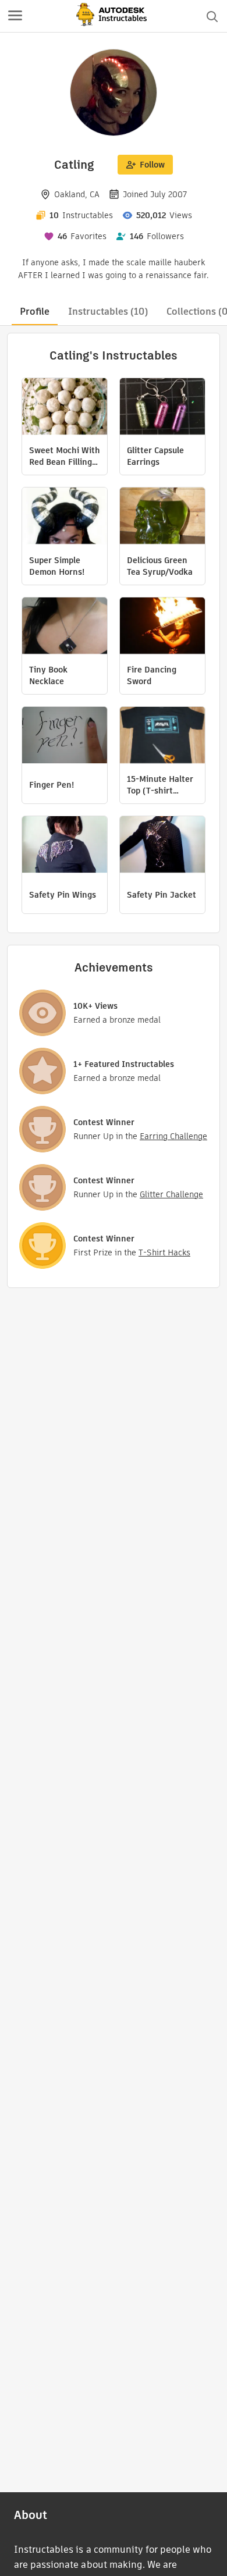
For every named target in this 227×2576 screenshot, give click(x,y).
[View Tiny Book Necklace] (65, 627)
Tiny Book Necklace (48, 675)
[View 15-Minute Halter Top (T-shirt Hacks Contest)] (162, 736)
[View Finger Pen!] (65, 736)
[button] (15, 16)
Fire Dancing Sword (152, 675)
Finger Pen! (52, 785)
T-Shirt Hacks (164, 1253)
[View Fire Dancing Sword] (162, 627)
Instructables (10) (108, 312)
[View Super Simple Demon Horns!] (65, 517)
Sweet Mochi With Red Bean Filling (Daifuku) (65, 456)
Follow (152, 165)
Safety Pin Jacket (162, 895)
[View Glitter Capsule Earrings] (162, 408)
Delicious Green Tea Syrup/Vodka (160, 566)
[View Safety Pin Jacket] (162, 846)
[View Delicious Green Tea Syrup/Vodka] (162, 517)
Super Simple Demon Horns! (57, 566)
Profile (35, 312)
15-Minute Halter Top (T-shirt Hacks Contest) (160, 785)
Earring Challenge (173, 1136)
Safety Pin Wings (63, 895)
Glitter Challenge (171, 1194)
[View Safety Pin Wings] (65, 846)
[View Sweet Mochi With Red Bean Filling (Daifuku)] (65, 408)
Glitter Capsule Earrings (155, 456)
